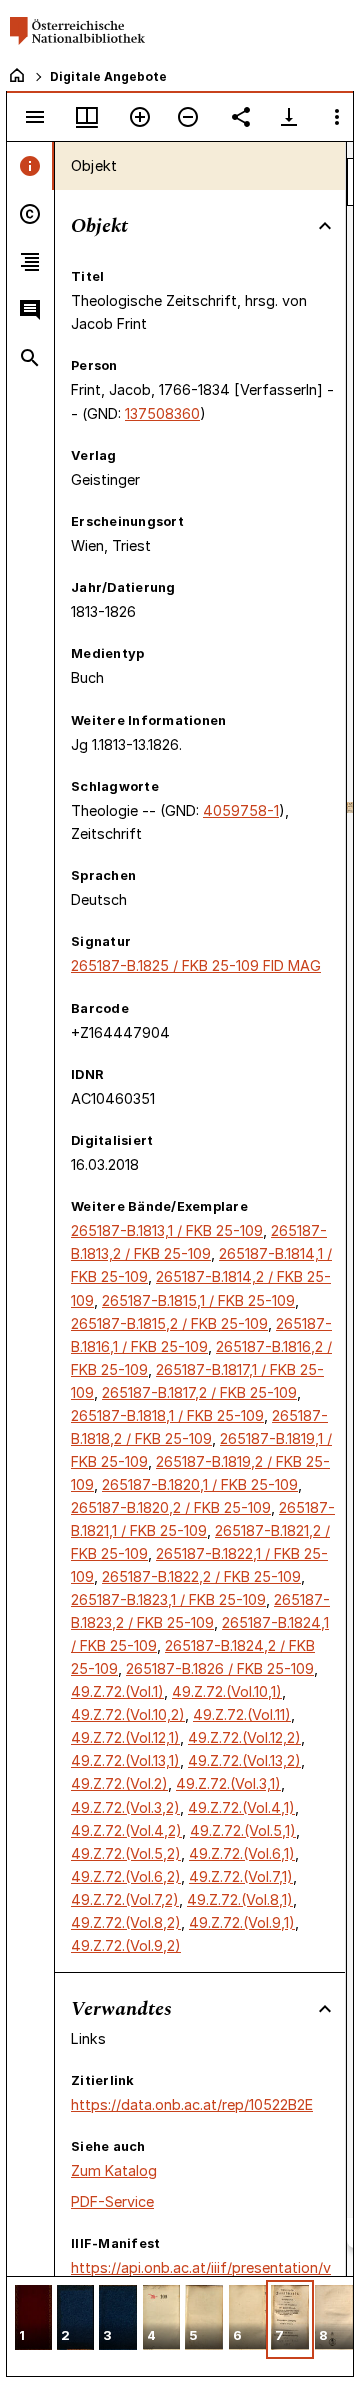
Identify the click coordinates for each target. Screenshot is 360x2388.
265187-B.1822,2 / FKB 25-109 (201, 1576)
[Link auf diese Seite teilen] (241, 117)
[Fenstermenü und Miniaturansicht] (87, 117)
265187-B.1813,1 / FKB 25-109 (167, 1230)
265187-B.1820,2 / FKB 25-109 (171, 1507)
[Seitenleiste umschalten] (35, 117)
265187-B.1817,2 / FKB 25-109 (199, 1392)
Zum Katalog (114, 2170)
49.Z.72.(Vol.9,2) (126, 1945)
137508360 (162, 413)
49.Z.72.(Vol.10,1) (227, 1691)
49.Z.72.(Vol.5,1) (243, 1830)
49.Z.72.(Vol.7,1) (241, 1876)
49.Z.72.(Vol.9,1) (242, 1922)
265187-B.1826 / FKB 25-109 (220, 1668)
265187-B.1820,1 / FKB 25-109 (200, 1484)
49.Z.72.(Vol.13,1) (125, 1760)
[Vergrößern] (140, 117)
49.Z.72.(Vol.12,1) (125, 1737)
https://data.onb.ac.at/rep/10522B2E (192, 2104)
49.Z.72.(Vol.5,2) (126, 1853)
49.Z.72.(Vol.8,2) (126, 1922)
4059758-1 (241, 810)
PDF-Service (112, 2201)
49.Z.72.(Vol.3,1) (228, 1783)
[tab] (30, 166)
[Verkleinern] (188, 117)
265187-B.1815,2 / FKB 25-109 (169, 1323)
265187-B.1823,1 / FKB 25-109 (168, 1599)
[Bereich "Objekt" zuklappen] (325, 226)
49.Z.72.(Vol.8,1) (240, 1899)
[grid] (180, 2326)
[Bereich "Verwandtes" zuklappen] (325, 2009)
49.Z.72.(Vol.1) (117, 1691)
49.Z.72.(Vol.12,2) (244, 1737)
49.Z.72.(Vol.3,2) (125, 1807)
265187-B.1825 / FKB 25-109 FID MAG (196, 965)
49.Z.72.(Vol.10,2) (128, 1714)
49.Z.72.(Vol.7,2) (125, 1899)
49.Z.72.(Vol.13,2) (244, 1760)
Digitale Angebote (108, 76)
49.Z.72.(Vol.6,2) (126, 1876)
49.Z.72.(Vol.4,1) (241, 1807)
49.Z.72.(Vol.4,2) (126, 1830)
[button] (33, 2319)
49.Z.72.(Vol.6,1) (242, 1853)
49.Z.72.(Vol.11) (242, 1714)
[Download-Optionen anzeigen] (289, 117)
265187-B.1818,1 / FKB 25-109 (167, 1415)
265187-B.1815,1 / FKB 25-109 (198, 1300)
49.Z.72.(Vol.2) (119, 1783)
